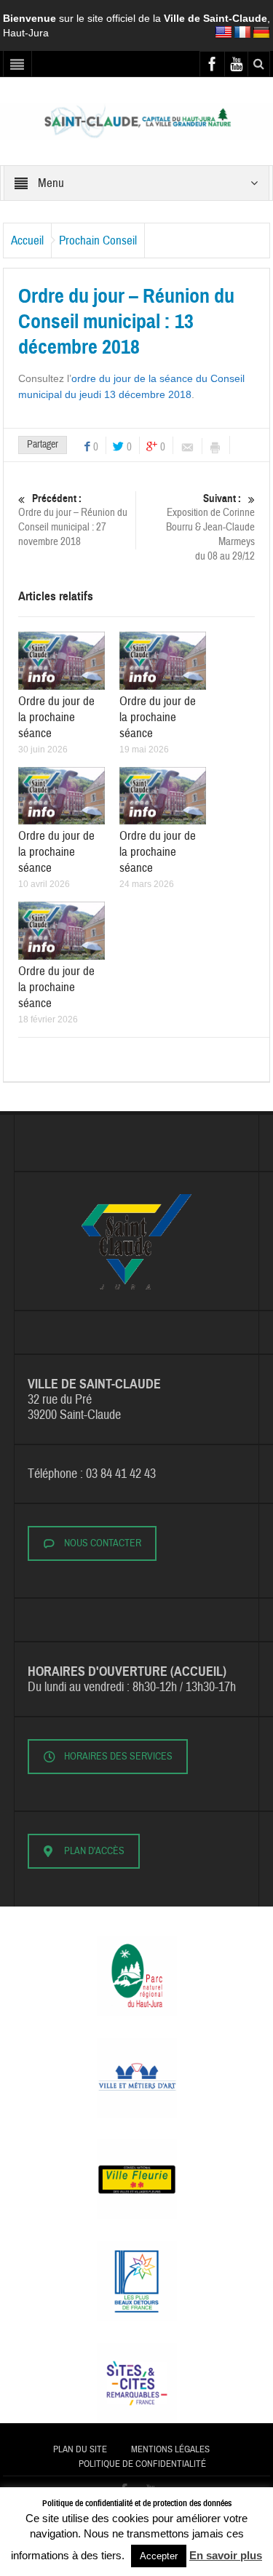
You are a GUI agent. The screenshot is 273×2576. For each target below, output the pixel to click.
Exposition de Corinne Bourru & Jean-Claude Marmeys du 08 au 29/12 (210, 528)
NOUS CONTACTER (103, 1543)
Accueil (27, 240)
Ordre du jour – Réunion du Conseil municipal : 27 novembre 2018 (73, 520)
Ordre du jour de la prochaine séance (56, 717)
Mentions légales (170, 2449)
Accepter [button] (159, 2556)
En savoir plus (226, 2555)
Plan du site (80, 2449)
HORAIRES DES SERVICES (118, 1757)
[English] (223, 33)
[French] (242, 33)
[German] (261, 33)
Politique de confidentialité (142, 2464)
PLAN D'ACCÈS (94, 1851)
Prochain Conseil (98, 240)
